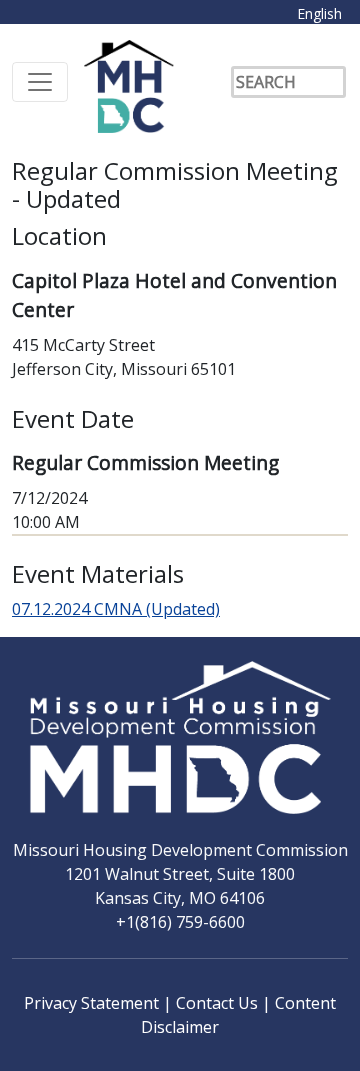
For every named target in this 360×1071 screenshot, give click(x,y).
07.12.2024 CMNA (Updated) (116, 609)
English (319, 13)
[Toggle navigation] (40, 82)
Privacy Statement (93, 1003)
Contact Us (219, 1003)
